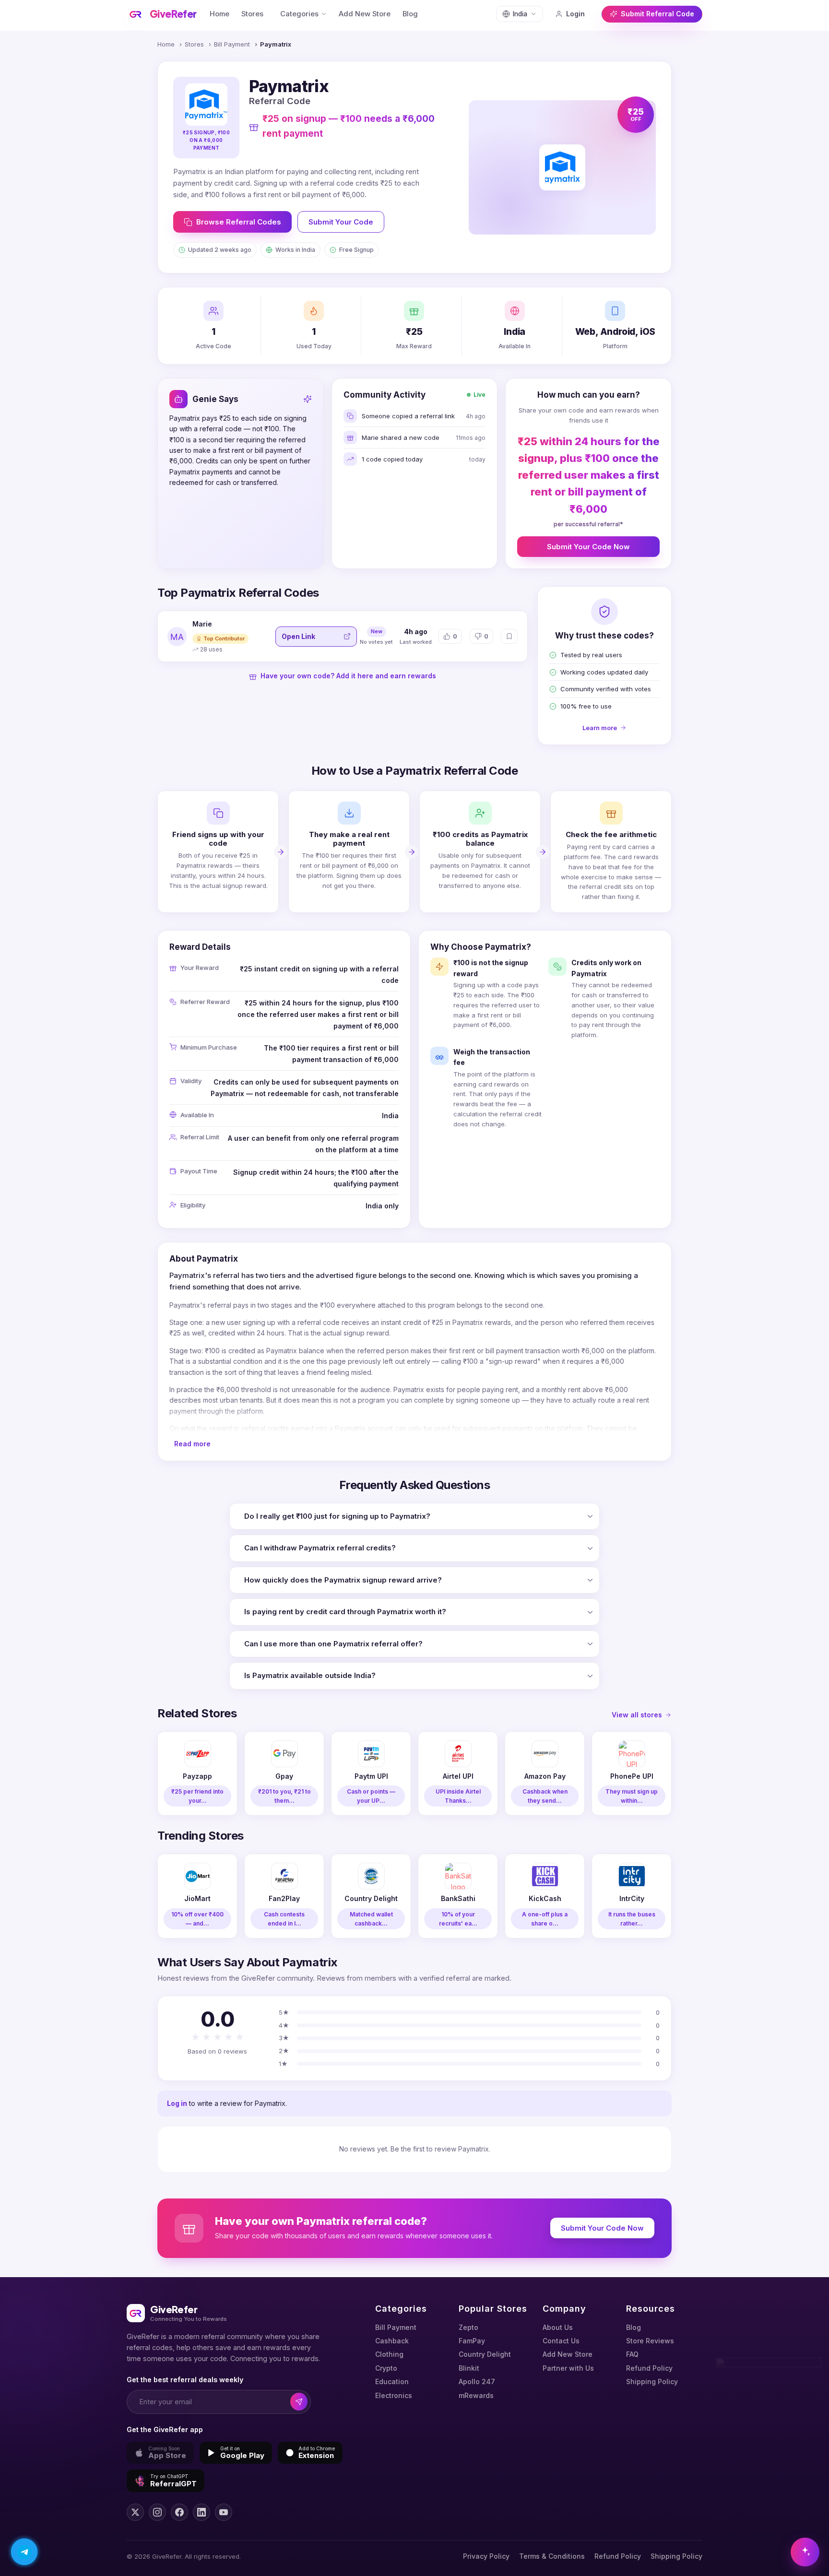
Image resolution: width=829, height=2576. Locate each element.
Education (392, 2381)
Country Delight (485, 2354)
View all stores (637, 1715)
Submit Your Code (341, 222)
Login (575, 14)
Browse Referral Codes (239, 222)
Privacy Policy (486, 2556)
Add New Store (365, 14)
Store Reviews (650, 2341)
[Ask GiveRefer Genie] (805, 2552)
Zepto (468, 2327)
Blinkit (469, 2368)
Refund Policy (649, 2368)
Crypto (386, 2368)
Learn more (600, 728)
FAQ (632, 2354)
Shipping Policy (652, 2381)
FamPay (472, 2341)
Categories (299, 14)
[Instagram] (157, 2512)
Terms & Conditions (552, 2556)
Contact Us (561, 2341)
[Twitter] (135, 2512)
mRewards (476, 2395)
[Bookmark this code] (509, 636)
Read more (192, 1444)
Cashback (392, 2341)
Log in (177, 2103)
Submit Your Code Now (588, 547)
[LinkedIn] (201, 2512)
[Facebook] (179, 2512)
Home (219, 14)
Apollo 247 (477, 2381)
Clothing (389, 2354)
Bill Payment (232, 44)
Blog (410, 14)
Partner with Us (568, 2368)
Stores (252, 14)
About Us (558, 2327)
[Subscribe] (299, 2402)
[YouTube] (224, 2512)
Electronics (394, 2395)
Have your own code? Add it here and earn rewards (348, 676)
